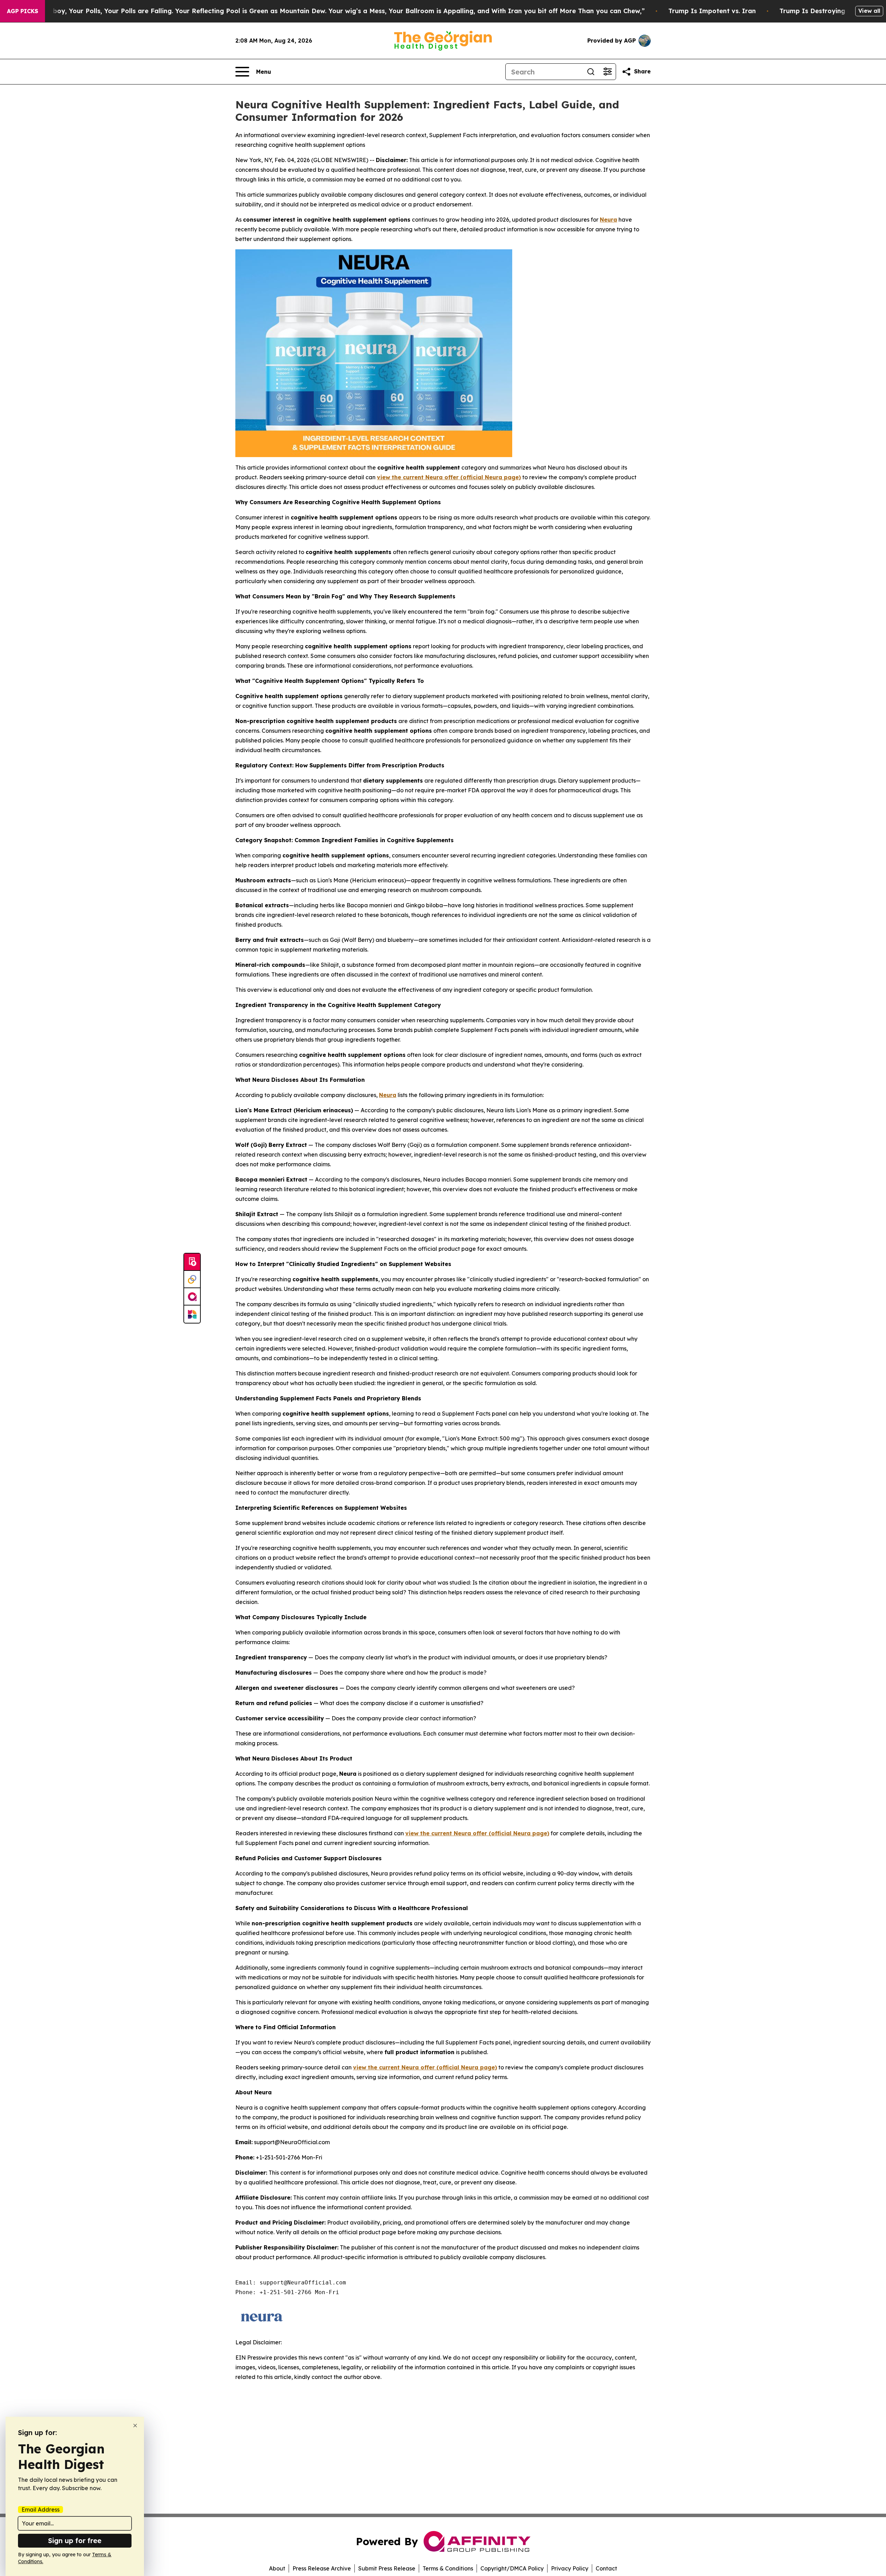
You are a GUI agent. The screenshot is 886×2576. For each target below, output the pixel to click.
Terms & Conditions (448, 2568)
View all (869, 11)
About (277, 2568)
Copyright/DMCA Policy (512, 2568)
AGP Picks (22, 11)
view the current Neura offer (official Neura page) (477, 1833)
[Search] (591, 72)
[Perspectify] (192, 1280)
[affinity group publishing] (192, 1297)
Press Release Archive (322, 2568)
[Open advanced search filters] (607, 72)
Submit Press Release (387, 2568)
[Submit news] (192, 1262)
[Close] (135, 2426)
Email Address (40, 2510)
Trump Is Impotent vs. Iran (712, 11)
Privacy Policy (570, 2568)
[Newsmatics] (192, 1314)
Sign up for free (75, 2541)
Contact (606, 2568)
